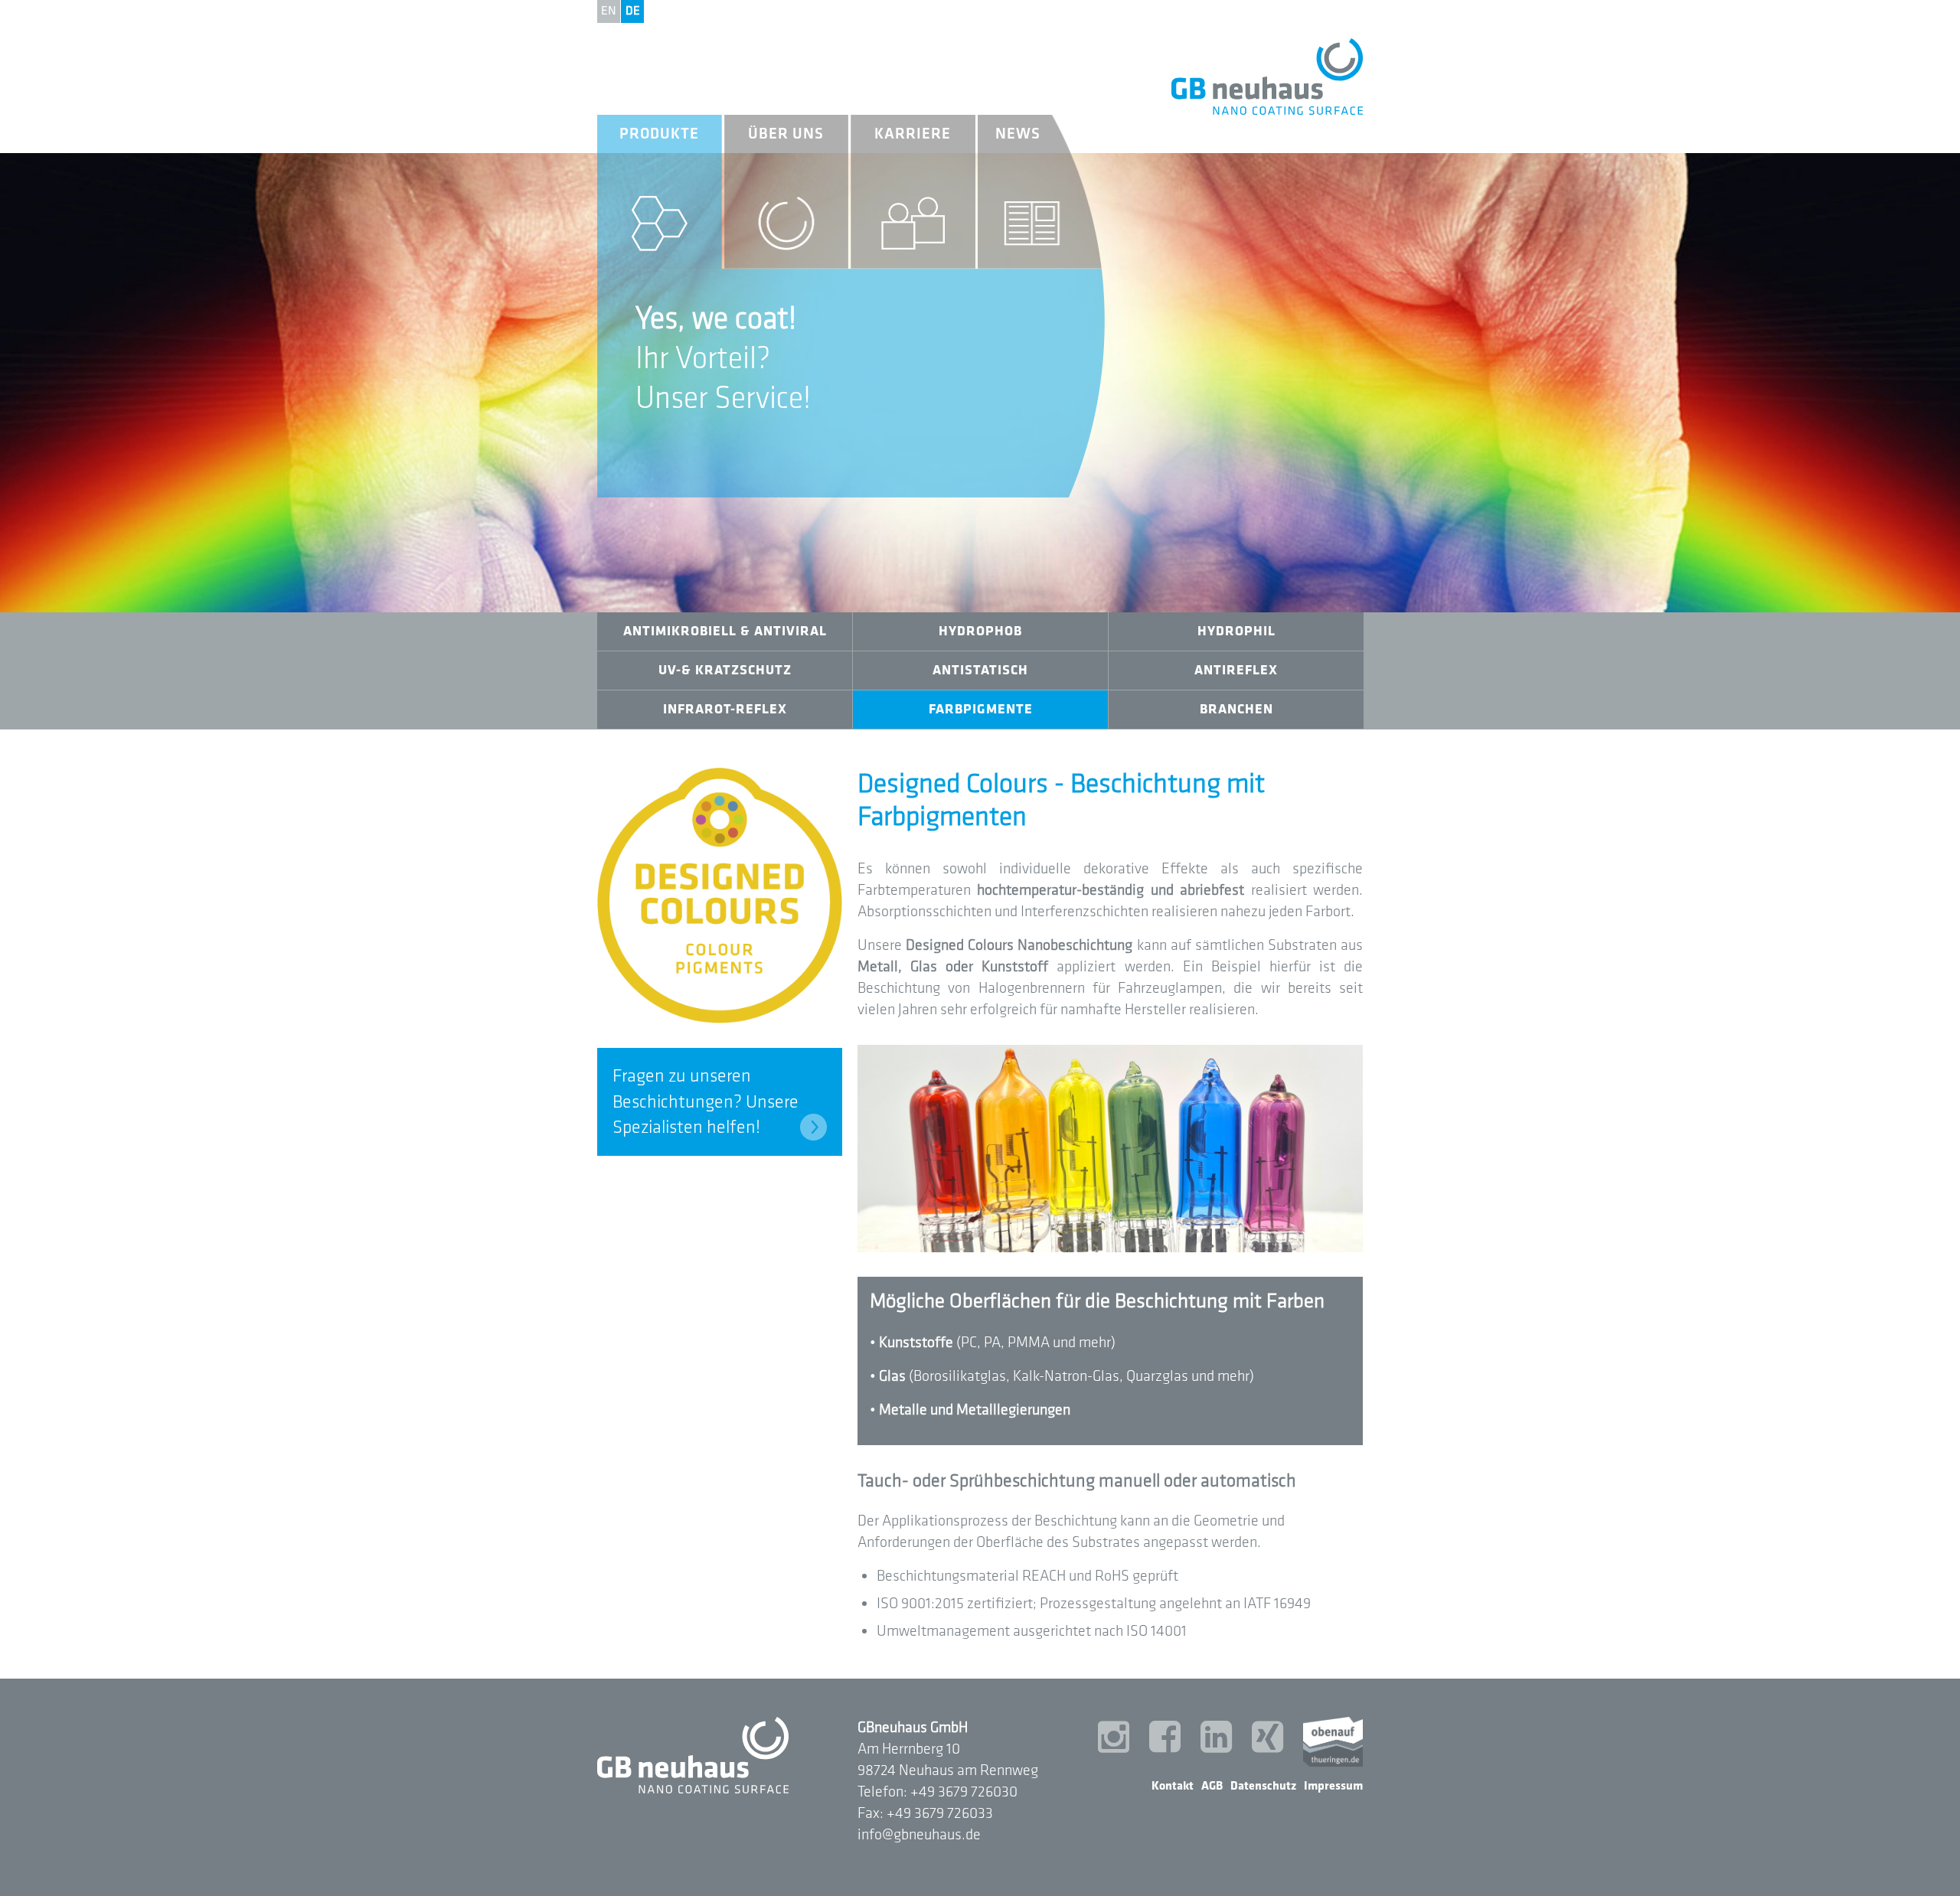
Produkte (659, 134)
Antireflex (1236, 670)
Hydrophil (1236, 631)
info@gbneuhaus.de (919, 1835)
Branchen (1236, 709)
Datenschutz (1263, 1786)
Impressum (1333, 1786)
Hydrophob (980, 631)
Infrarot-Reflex (725, 709)
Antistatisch (980, 670)
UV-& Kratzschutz (725, 670)
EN (609, 11)
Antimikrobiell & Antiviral (725, 631)
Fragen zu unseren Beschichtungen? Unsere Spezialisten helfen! (706, 1101)
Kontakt (1173, 1786)
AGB (1212, 1786)
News (1018, 134)
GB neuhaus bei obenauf (1333, 1742)
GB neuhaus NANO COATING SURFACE (1267, 77)
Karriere (913, 134)
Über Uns (786, 134)
